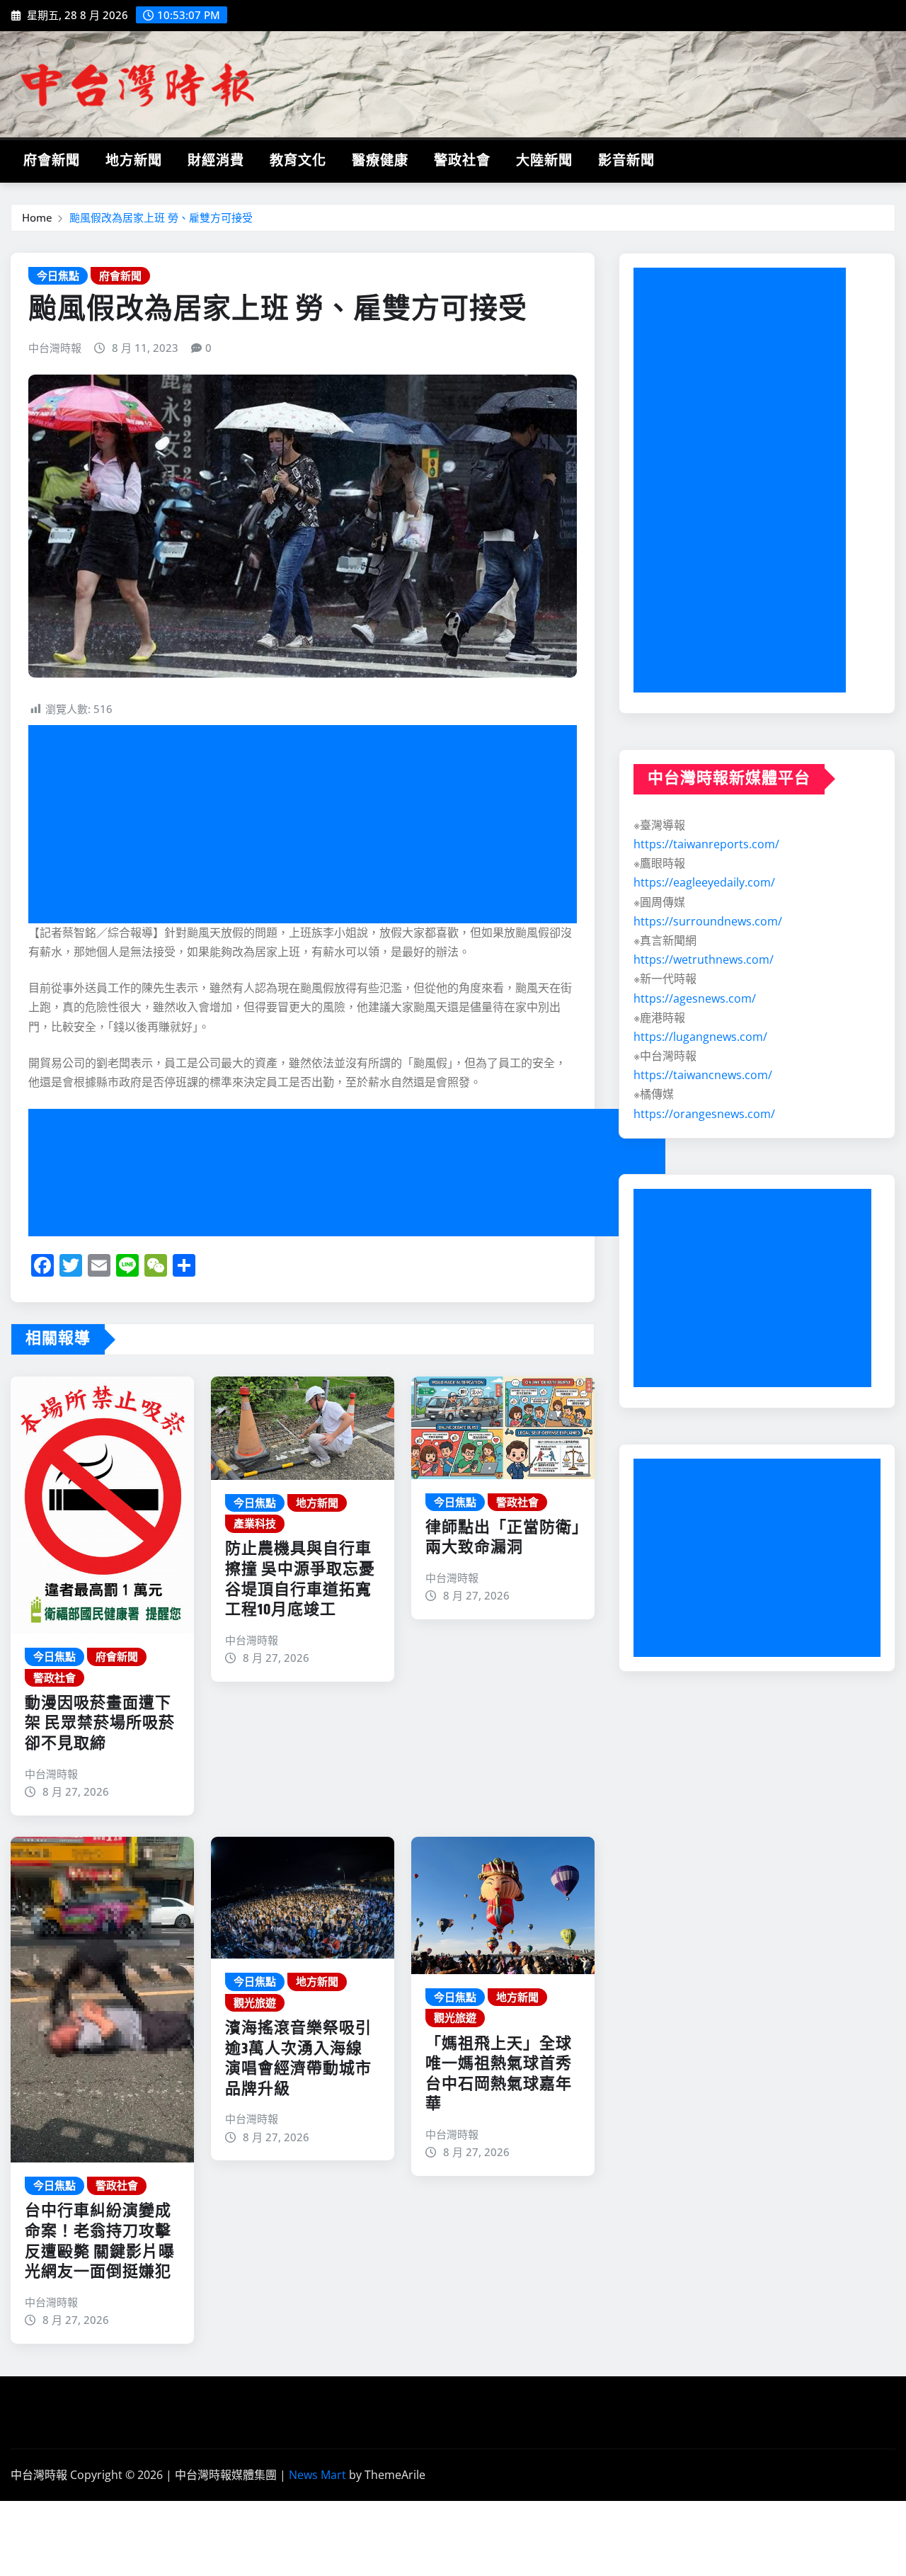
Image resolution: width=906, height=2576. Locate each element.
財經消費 (216, 161)
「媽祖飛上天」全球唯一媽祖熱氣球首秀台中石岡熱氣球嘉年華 (499, 2075)
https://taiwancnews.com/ (703, 1075)
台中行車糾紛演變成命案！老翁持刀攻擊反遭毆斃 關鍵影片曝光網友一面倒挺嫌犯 (100, 2242)
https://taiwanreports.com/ (706, 844)
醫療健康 (380, 161)
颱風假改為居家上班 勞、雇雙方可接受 (161, 217)
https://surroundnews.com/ (708, 921)
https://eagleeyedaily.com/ (704, 882)
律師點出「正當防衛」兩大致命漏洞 (503, 1538)
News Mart (317, 2475)
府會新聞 (52, 161)
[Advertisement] (308, 825)
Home (37, 217)
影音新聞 (626, 161)
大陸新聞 (544, 161)
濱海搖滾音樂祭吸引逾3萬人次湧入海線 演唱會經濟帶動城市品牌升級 (302, 2059)
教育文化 (298, 161)
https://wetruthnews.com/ (704, 959)
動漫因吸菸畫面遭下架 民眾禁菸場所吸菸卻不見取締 (100, 1724)
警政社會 (462, 161)
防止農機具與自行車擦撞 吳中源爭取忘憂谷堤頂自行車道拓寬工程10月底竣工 (300, 1580)
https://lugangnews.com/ (700, 1037)
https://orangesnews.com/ (704, 1114)
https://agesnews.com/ (695, 998)
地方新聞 (134, 161)
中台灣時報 (55, 348)
